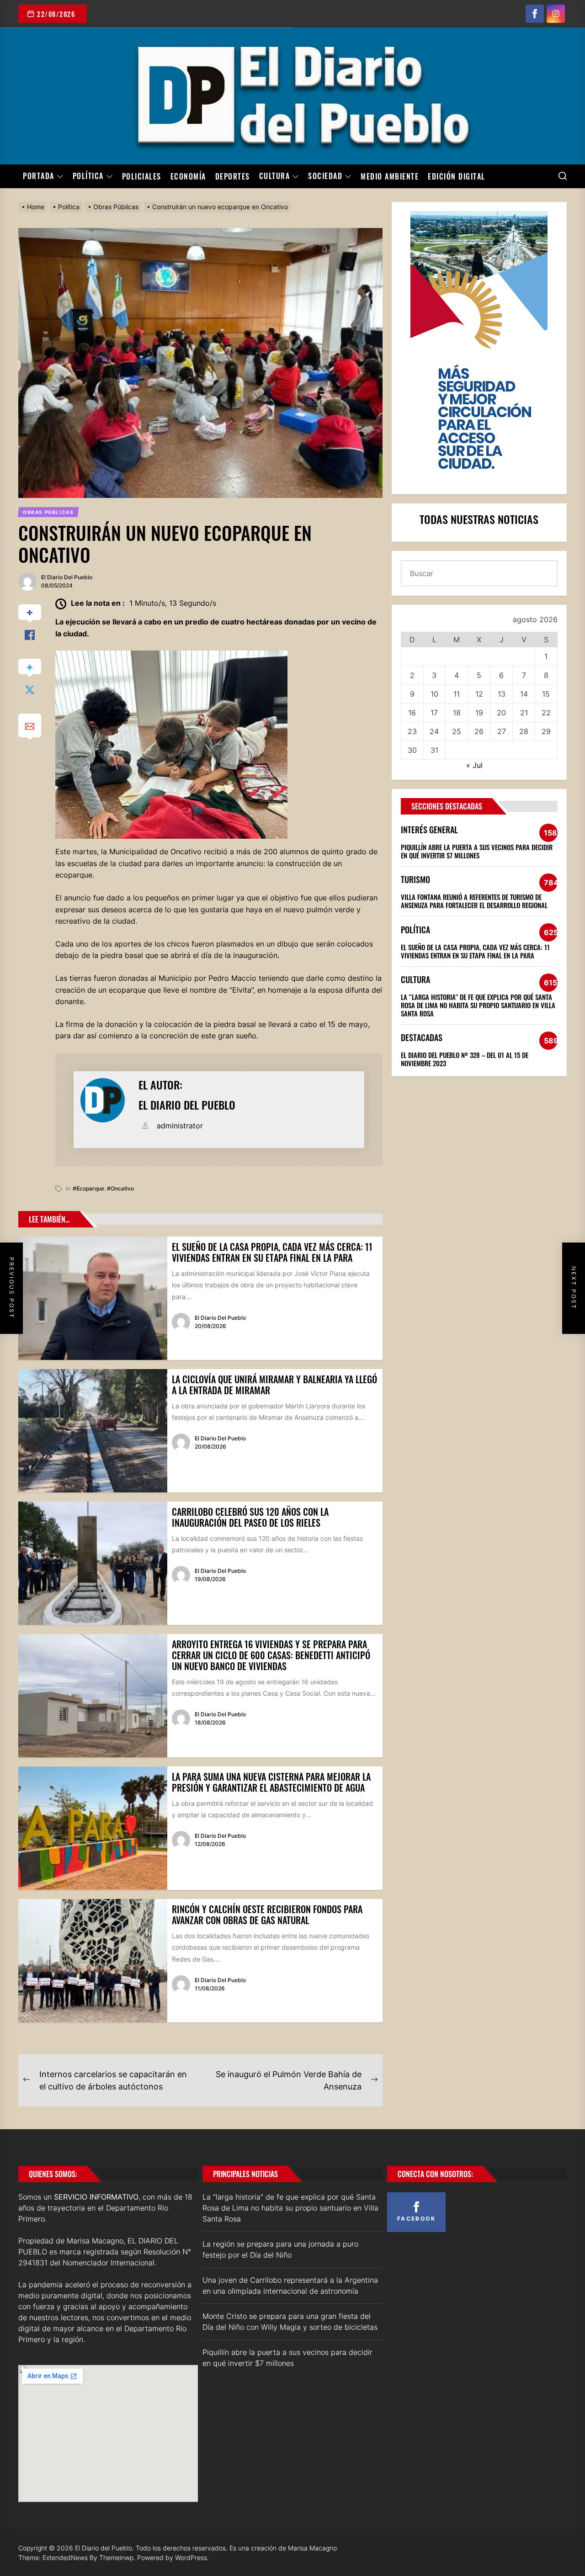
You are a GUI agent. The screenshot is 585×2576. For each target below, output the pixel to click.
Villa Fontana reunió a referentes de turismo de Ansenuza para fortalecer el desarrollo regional (474, 901)
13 (502, 694)
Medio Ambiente (390, 176)
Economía (188, 176)
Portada (39, 176)
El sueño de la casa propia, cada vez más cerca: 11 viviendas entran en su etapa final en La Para (272, 1252)
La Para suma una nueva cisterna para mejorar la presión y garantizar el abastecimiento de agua (271, 1782)
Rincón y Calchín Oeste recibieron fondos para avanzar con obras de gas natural (267, 1915)
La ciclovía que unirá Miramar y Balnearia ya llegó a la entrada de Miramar (274, 1385)
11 (457, 694)
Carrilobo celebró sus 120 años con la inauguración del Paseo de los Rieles (250, 1517)
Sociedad (325, 176)
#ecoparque (88, 1188)
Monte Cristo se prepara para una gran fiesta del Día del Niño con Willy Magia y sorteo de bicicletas (290, 2322)
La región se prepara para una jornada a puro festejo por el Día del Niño (280, 2249)
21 (524, 713)
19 (479, 713)
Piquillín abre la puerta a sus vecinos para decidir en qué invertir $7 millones (477, 851)
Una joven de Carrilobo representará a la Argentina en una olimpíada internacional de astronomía (290, 2285)
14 (524, 694)
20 (501, 713)
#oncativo (120, 1188)
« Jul (474, 765)
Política (88, 176)
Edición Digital (457, 176)
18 (457, 713)
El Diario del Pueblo (67, 577)
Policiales (142, 176)
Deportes (233, 176)
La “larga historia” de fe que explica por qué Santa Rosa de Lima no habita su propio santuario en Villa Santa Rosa (478, 1005)
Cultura (275, 176)
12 (479, 694)
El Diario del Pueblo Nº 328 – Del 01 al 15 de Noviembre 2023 (465, 1059)
